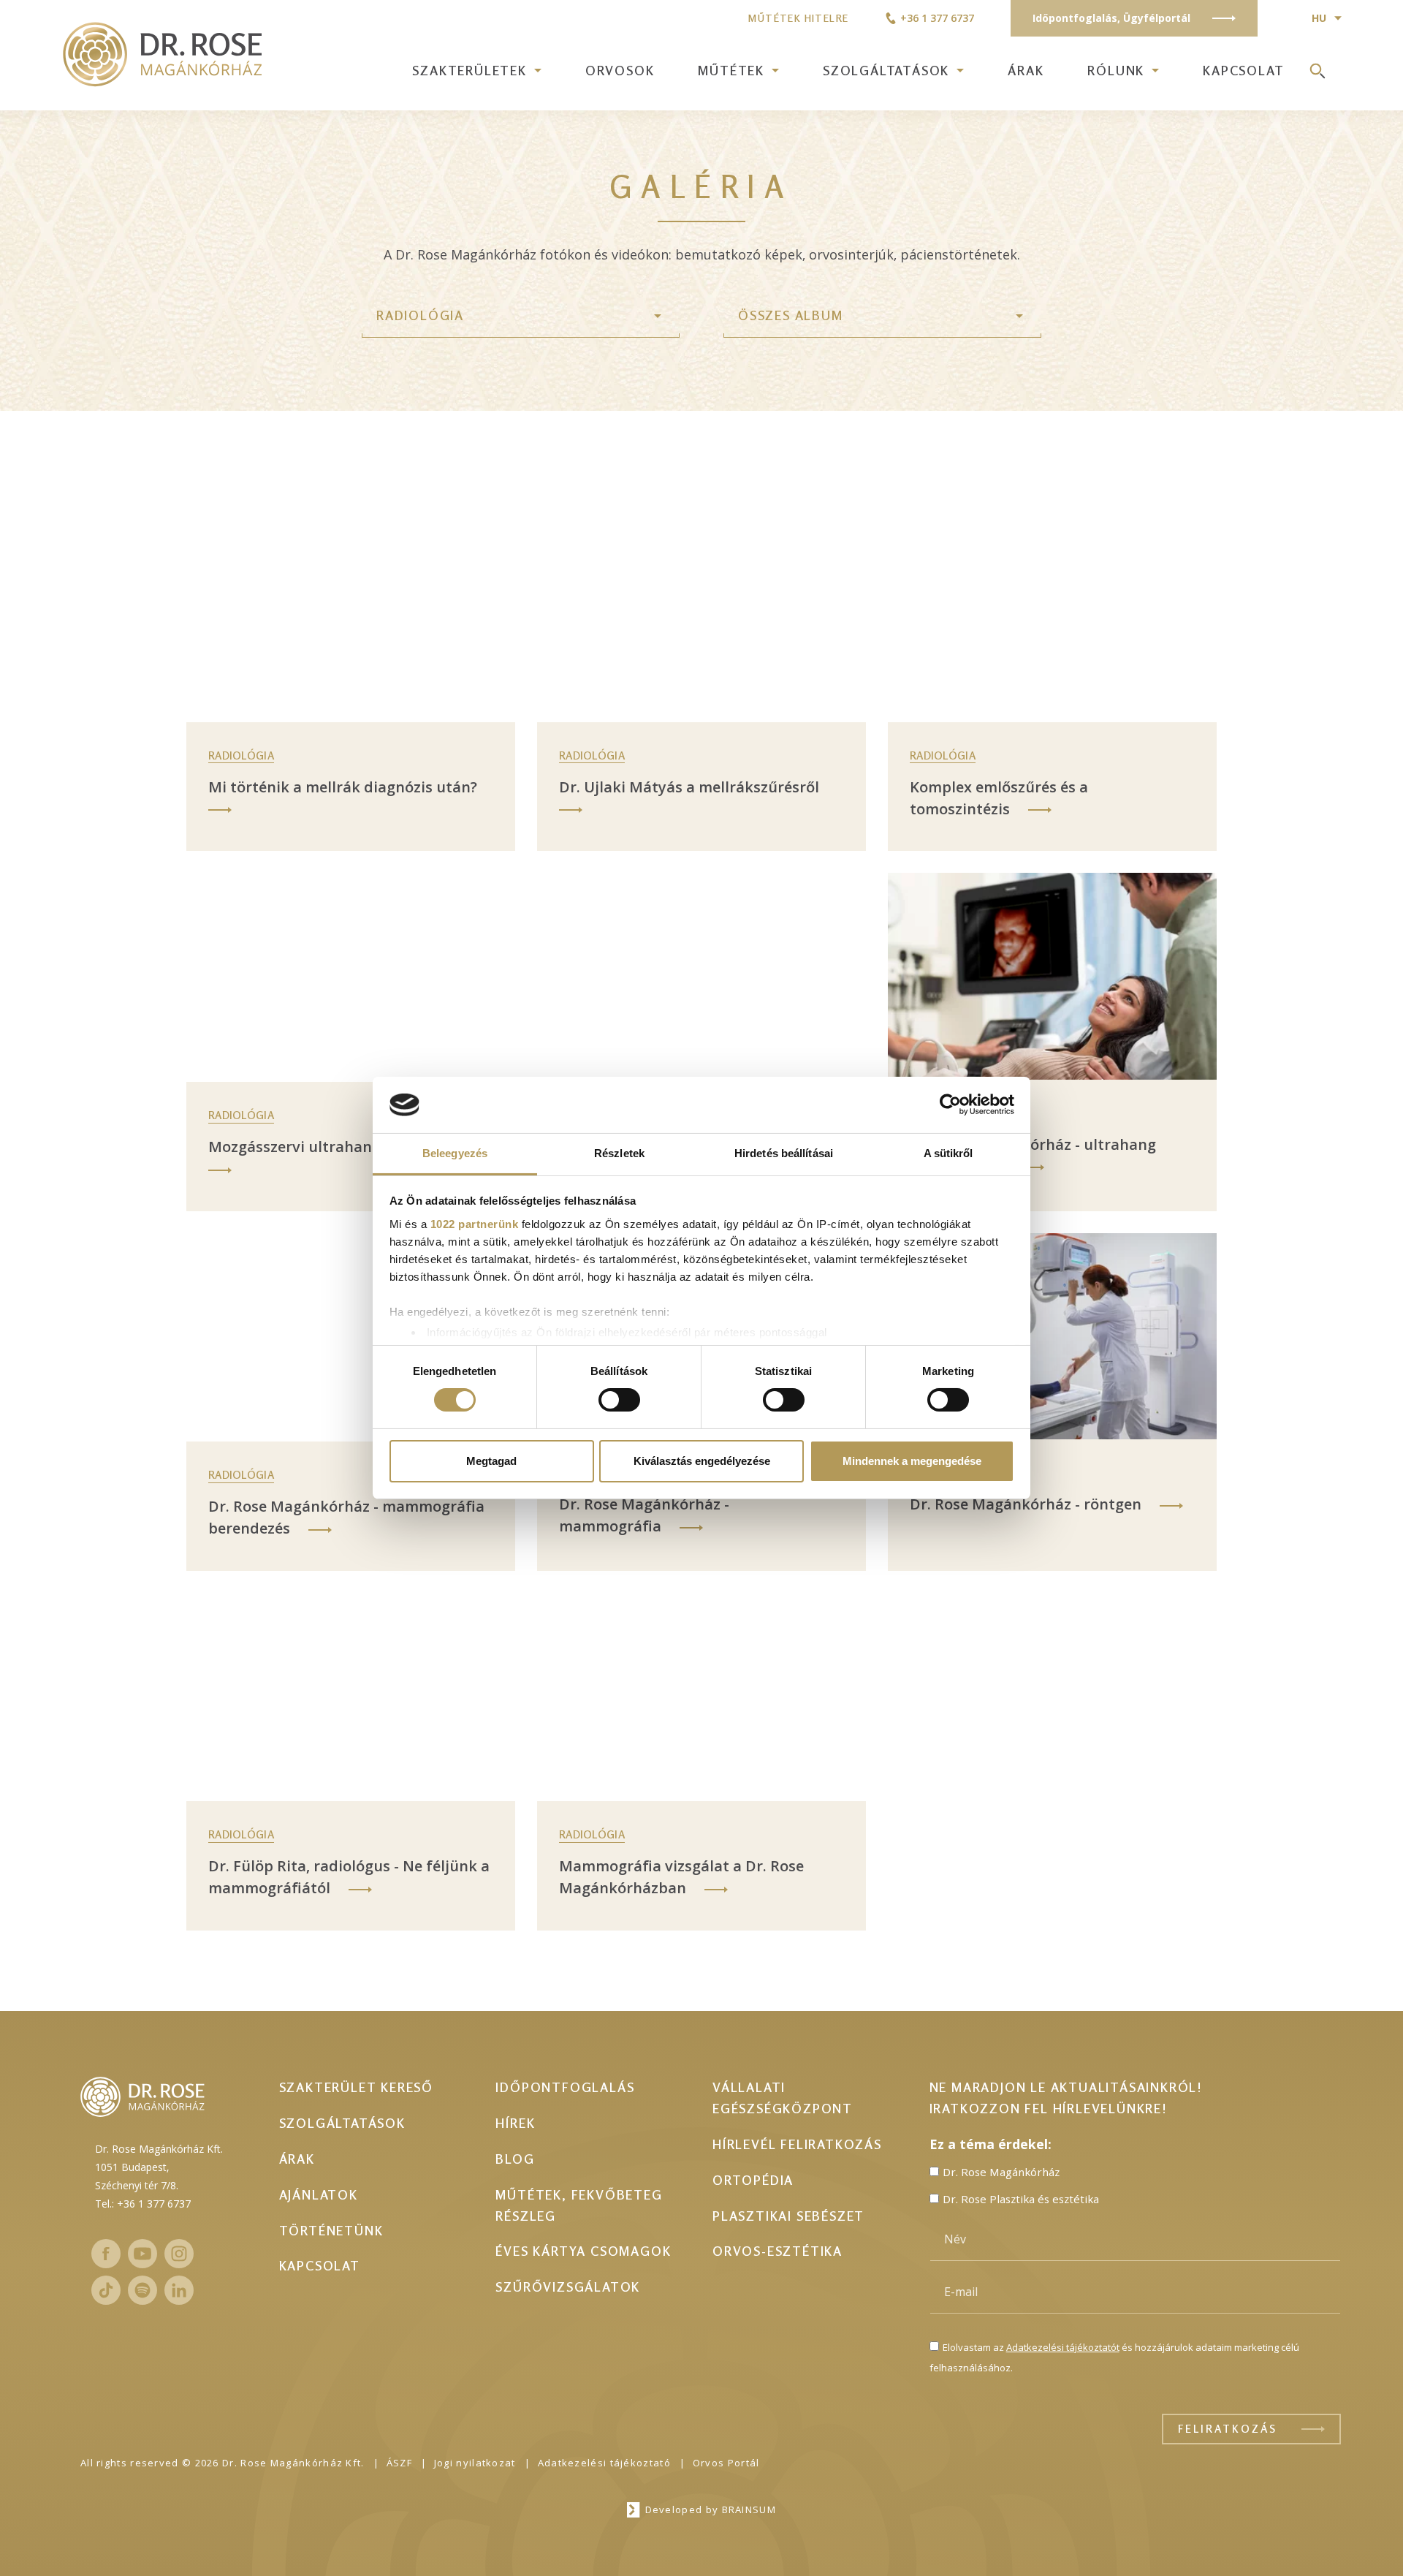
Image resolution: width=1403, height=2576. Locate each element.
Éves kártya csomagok (583, 2251)
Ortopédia (753, 2180)
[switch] (619, 1400)
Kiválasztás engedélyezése (702, 1461)
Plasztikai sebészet (788, 2216)
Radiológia (241, 755)
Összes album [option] (791, 315)
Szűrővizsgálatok (568, 2287)
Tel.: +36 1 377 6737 (143, 2204)
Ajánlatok (319, 2194)
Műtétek (731, 70)
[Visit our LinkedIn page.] (179, 2290)
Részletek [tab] (619, 1153)
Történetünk (331, 2230)
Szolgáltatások (886, 70)
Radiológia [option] (420, 315)
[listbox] (521, 316)
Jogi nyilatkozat (475, 2463)
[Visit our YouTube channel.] (142, 2254)
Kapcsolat (1243, 70)
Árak (1026, 70)
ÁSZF (399, 2463)
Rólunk (1116, 70)
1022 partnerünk (475, 1224)
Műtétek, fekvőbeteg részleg (579, 2205)
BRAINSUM (749, 2509)
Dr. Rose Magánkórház (1001, 2172)
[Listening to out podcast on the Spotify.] (142, 2290)
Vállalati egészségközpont (783, 2098)
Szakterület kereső (356, 2087)
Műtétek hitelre (798, 18)
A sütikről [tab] (948, 1153)
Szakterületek (469, 70)
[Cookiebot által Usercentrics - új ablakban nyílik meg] (950, 1105)
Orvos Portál (726, 2463)
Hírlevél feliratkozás (797, 2144)
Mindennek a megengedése (912, 1461)
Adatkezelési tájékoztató (604, 2463)
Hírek (515, 2123)
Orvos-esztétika (777, 2251)
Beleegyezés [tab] (455, 1153)
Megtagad (491, 1461)
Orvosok (620, 70)
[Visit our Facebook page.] (106, 2254)
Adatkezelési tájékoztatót (1063, 2347)
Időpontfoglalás (565, 2087)
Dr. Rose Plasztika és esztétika (1021, 2199)
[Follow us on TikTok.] (106, 2290)
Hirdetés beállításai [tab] (784, 1153)
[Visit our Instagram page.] (179, 2254)
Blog (515, 2159)
